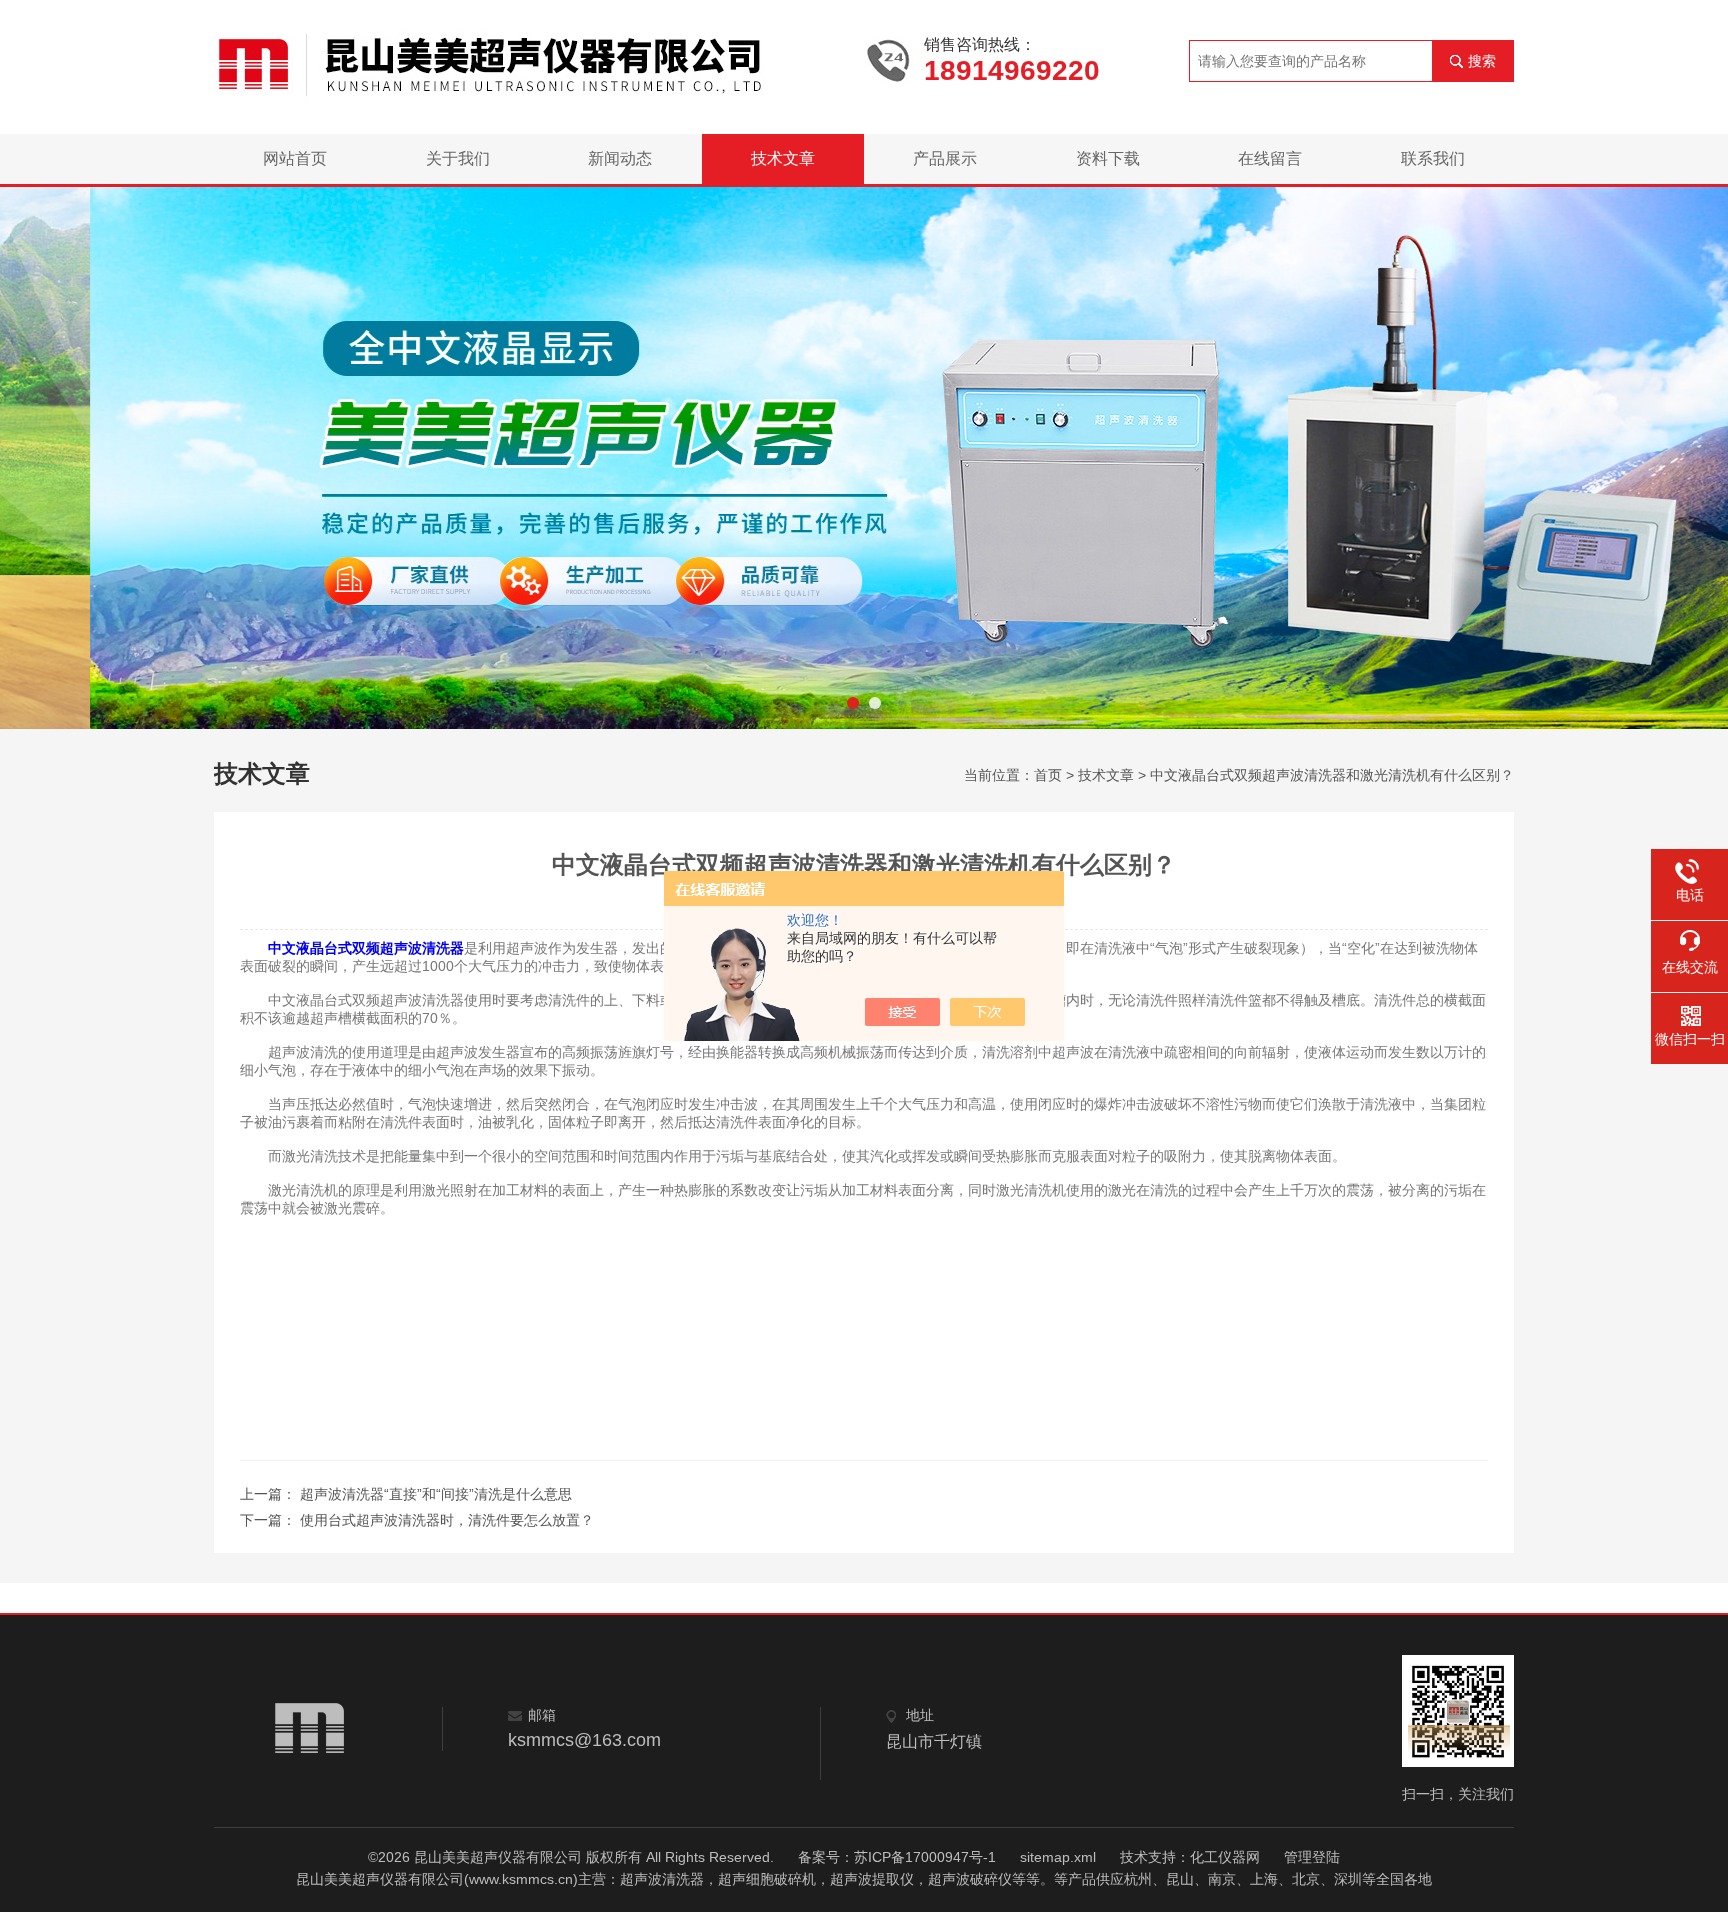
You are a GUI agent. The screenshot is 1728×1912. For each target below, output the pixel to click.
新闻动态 (620, 158)
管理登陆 (1312, 1857)
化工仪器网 (1225, 1857)
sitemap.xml (1058, 1857)
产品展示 (945, 158)
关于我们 (458, 158)
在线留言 (1270, 158)
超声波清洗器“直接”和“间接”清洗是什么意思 (436, 1494)
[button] (853, 703)
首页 (1048, 775)
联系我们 (1433, 158)
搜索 (1482, 61)
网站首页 (295, 158)
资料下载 (1108, 158)
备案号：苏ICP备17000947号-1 (897, 1857)
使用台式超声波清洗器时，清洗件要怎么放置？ (447, 1520)
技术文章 (783, 158)
